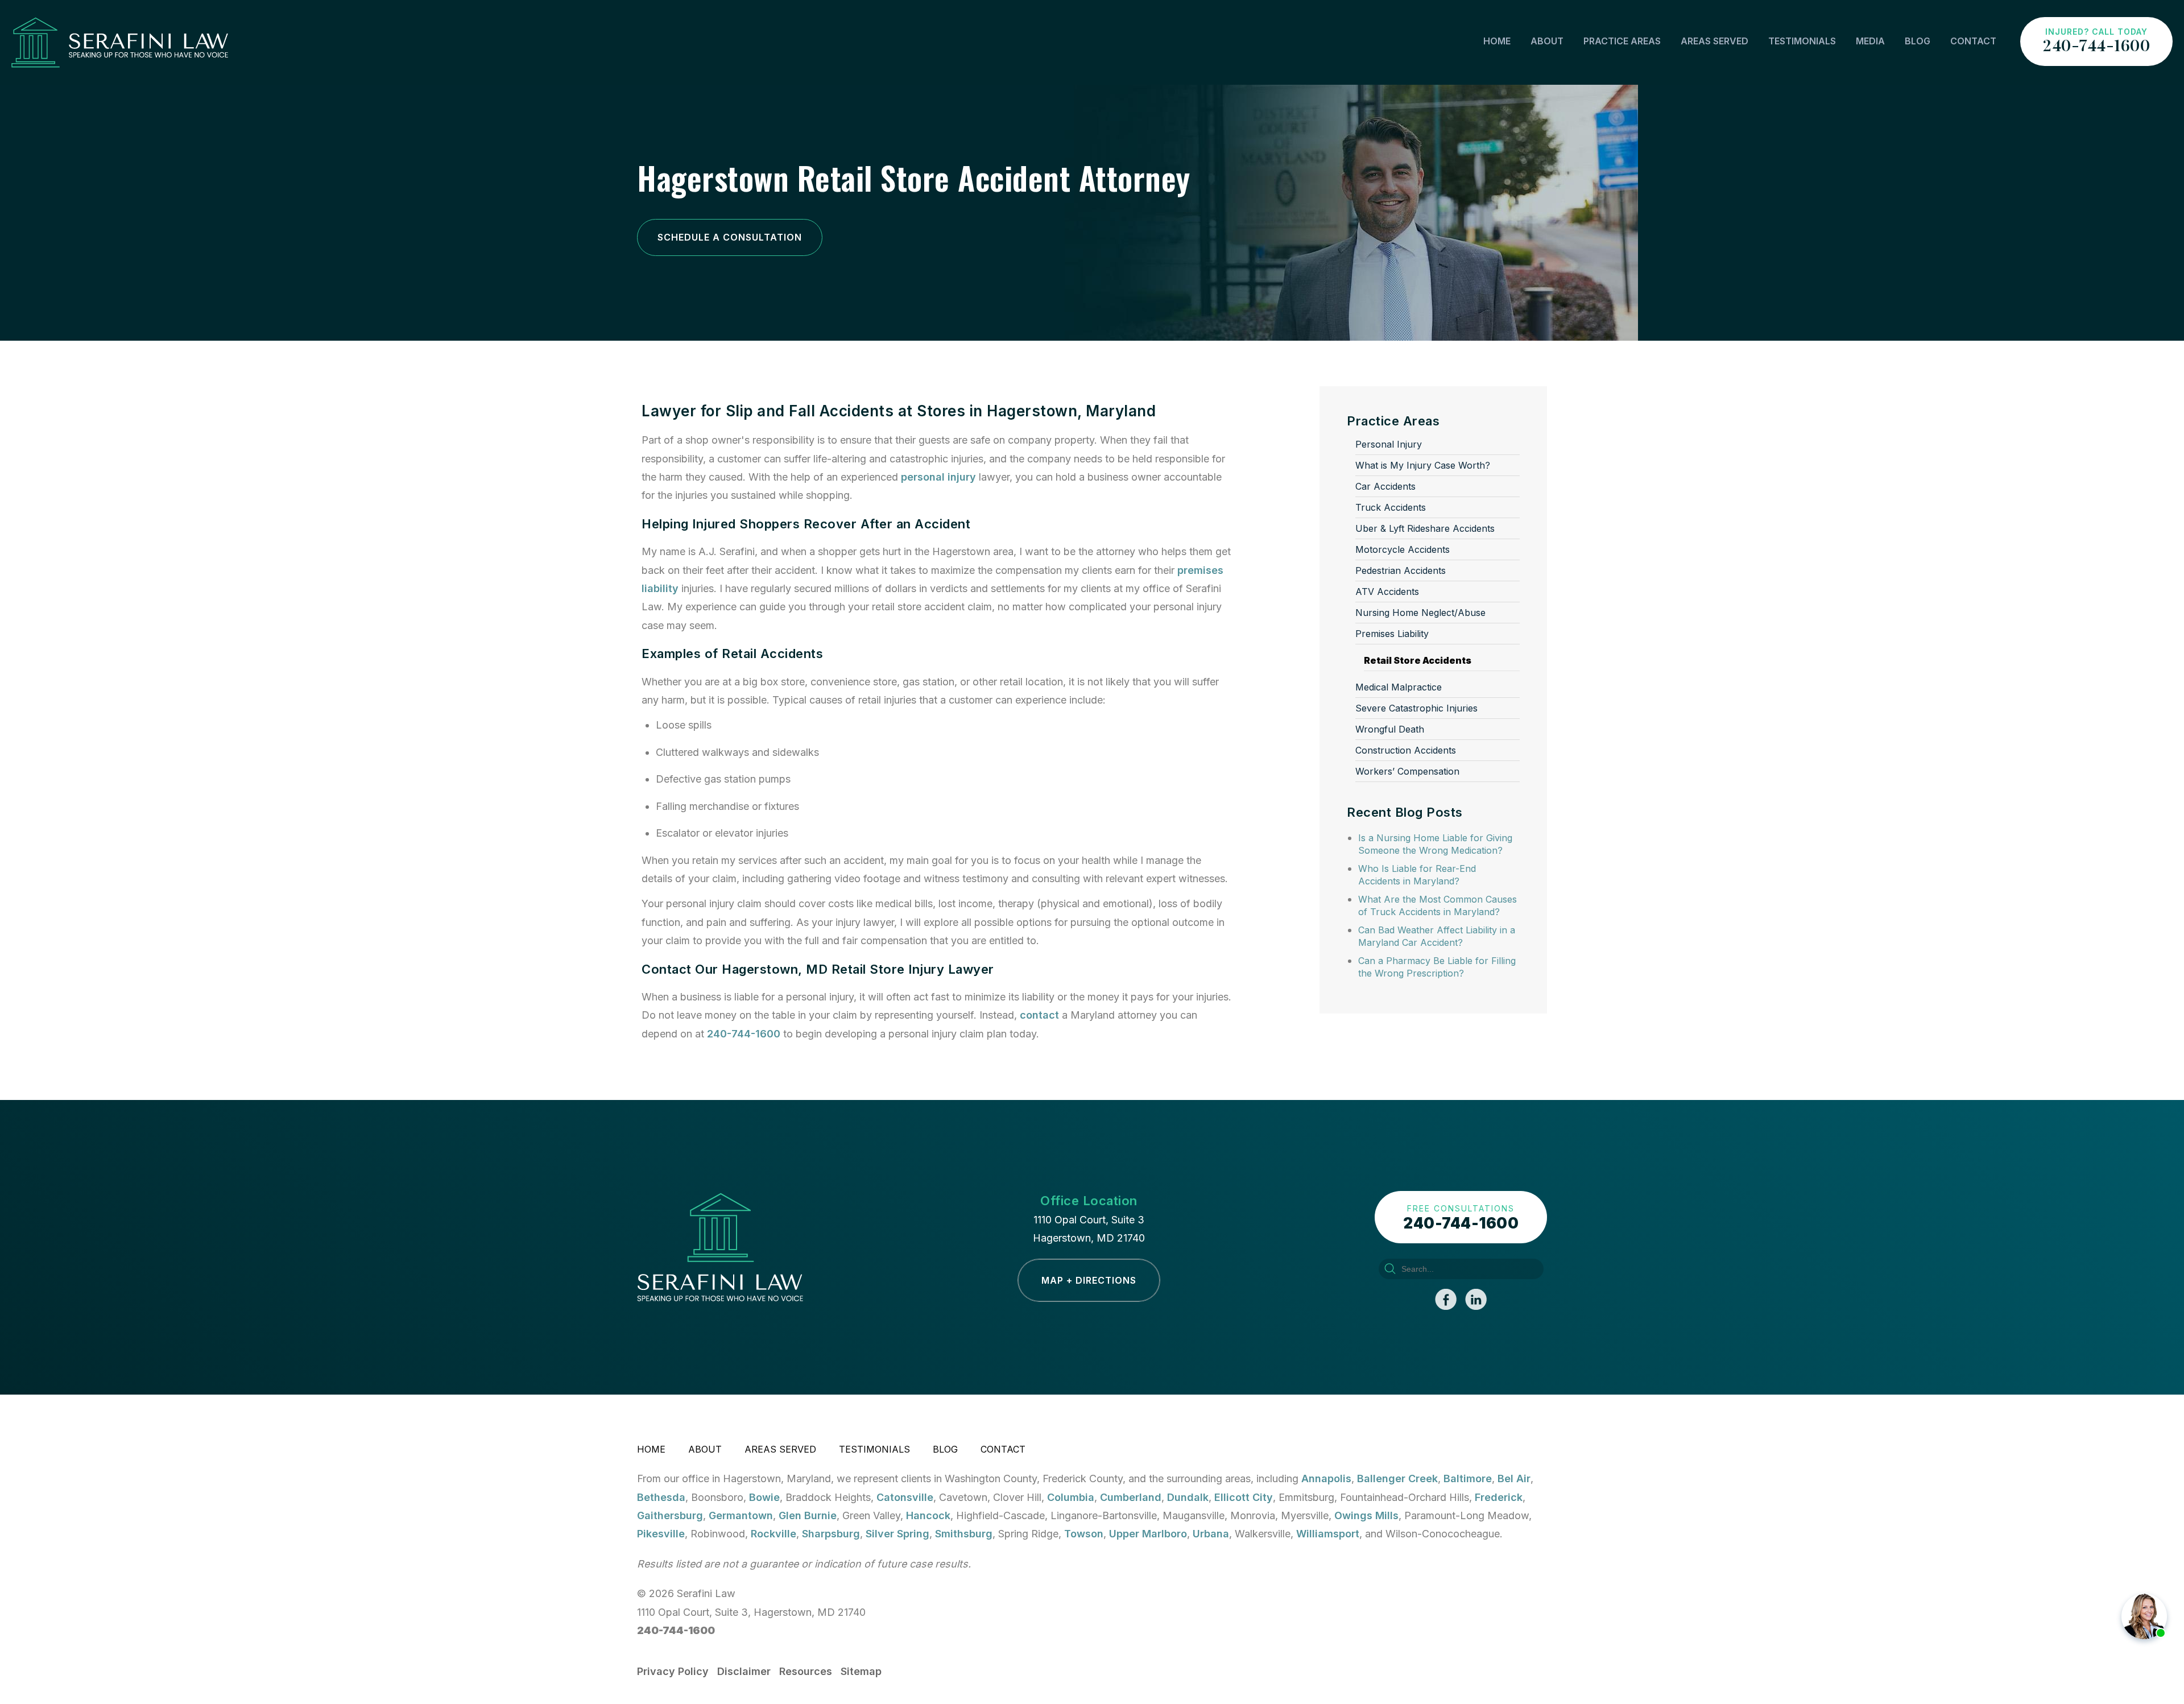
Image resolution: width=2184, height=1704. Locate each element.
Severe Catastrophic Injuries (1416, 708)
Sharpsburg (831, 1534)
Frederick (1499, 1497)
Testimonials (1802, 41)
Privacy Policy (673, 1671)
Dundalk (1188, 1497)
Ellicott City (1244, 1497)
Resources (806, 1671)
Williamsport (1328, 1534)
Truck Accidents (1391, 507)
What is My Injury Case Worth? (1423, 465)
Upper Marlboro (1148, 1534)
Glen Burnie (808, 1515)
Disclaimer (744, 1671)
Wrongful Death (1390, 729)
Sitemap (861, 1671)
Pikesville (661, 1534)
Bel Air (1514, 1478)
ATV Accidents (1387, 592)
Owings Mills (1366, 1515)
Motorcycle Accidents (1403, 549)
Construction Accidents (1406, 750)
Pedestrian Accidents (1401, 570)
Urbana (1211, 1534)
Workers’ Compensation (1407, 771)
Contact (1973, 41)
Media (1870, 41)
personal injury (938, 477)
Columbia (1071, 1497)
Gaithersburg (670, 1515)
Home (1497, 41)
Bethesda (661, 1497)
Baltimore (1468, 1478)
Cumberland (1131, 1497)
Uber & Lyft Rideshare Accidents (1425, 528)
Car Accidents (1385, 486)
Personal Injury (1389, 444)
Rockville (773, 1534)
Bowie (764, 1497)
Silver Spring (897, 1534)
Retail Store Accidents (1418, 660)
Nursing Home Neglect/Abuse (1420, 613)
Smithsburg (964, 1534)
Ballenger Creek (1397, 1478)
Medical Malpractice (1399, 687)
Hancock (928, 1515)
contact (1039, 1015)
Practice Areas (1622, 41)
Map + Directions (1089, 1280)
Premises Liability (1392, 634)
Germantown (741, 1515)
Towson (1084, 1534)
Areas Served (1714, 41)
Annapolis (1326, 1478)
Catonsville (905, 1497)
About (1547, 41)
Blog (1918, 41)
